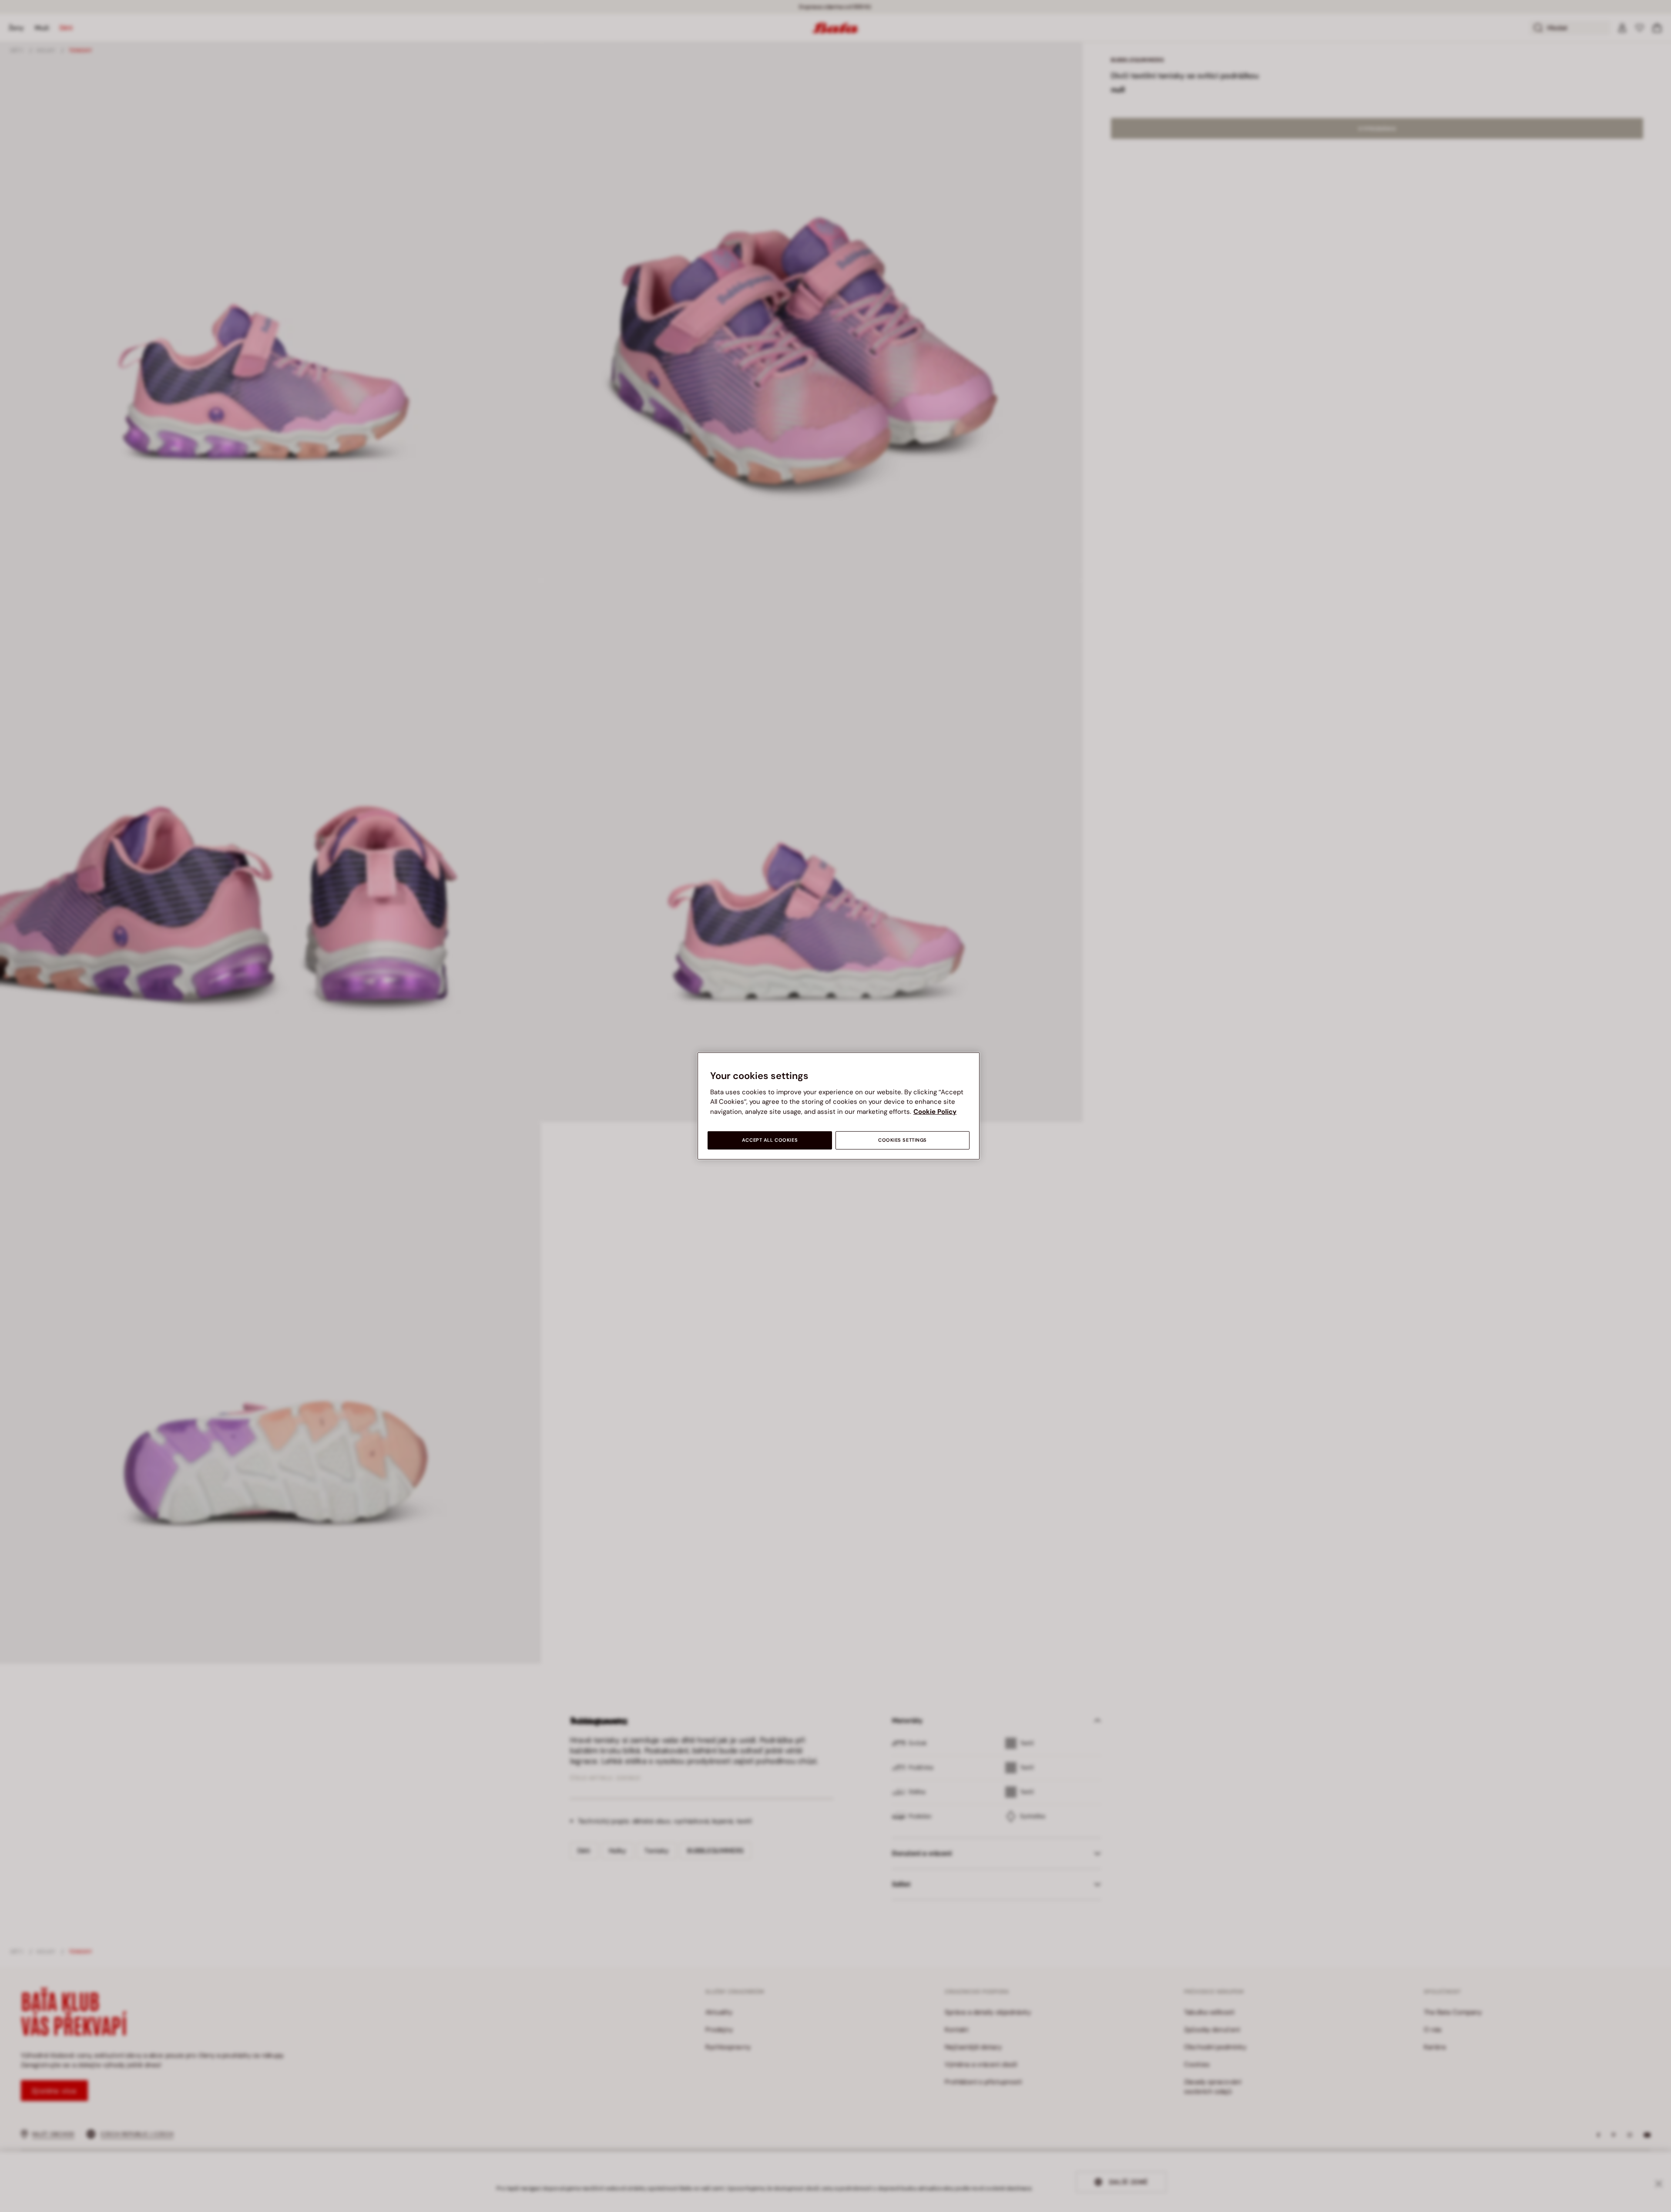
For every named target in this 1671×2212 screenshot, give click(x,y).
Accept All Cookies (770, 1140)
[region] (839, 1106)
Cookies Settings (903, 1140)
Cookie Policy (935, 1112)
